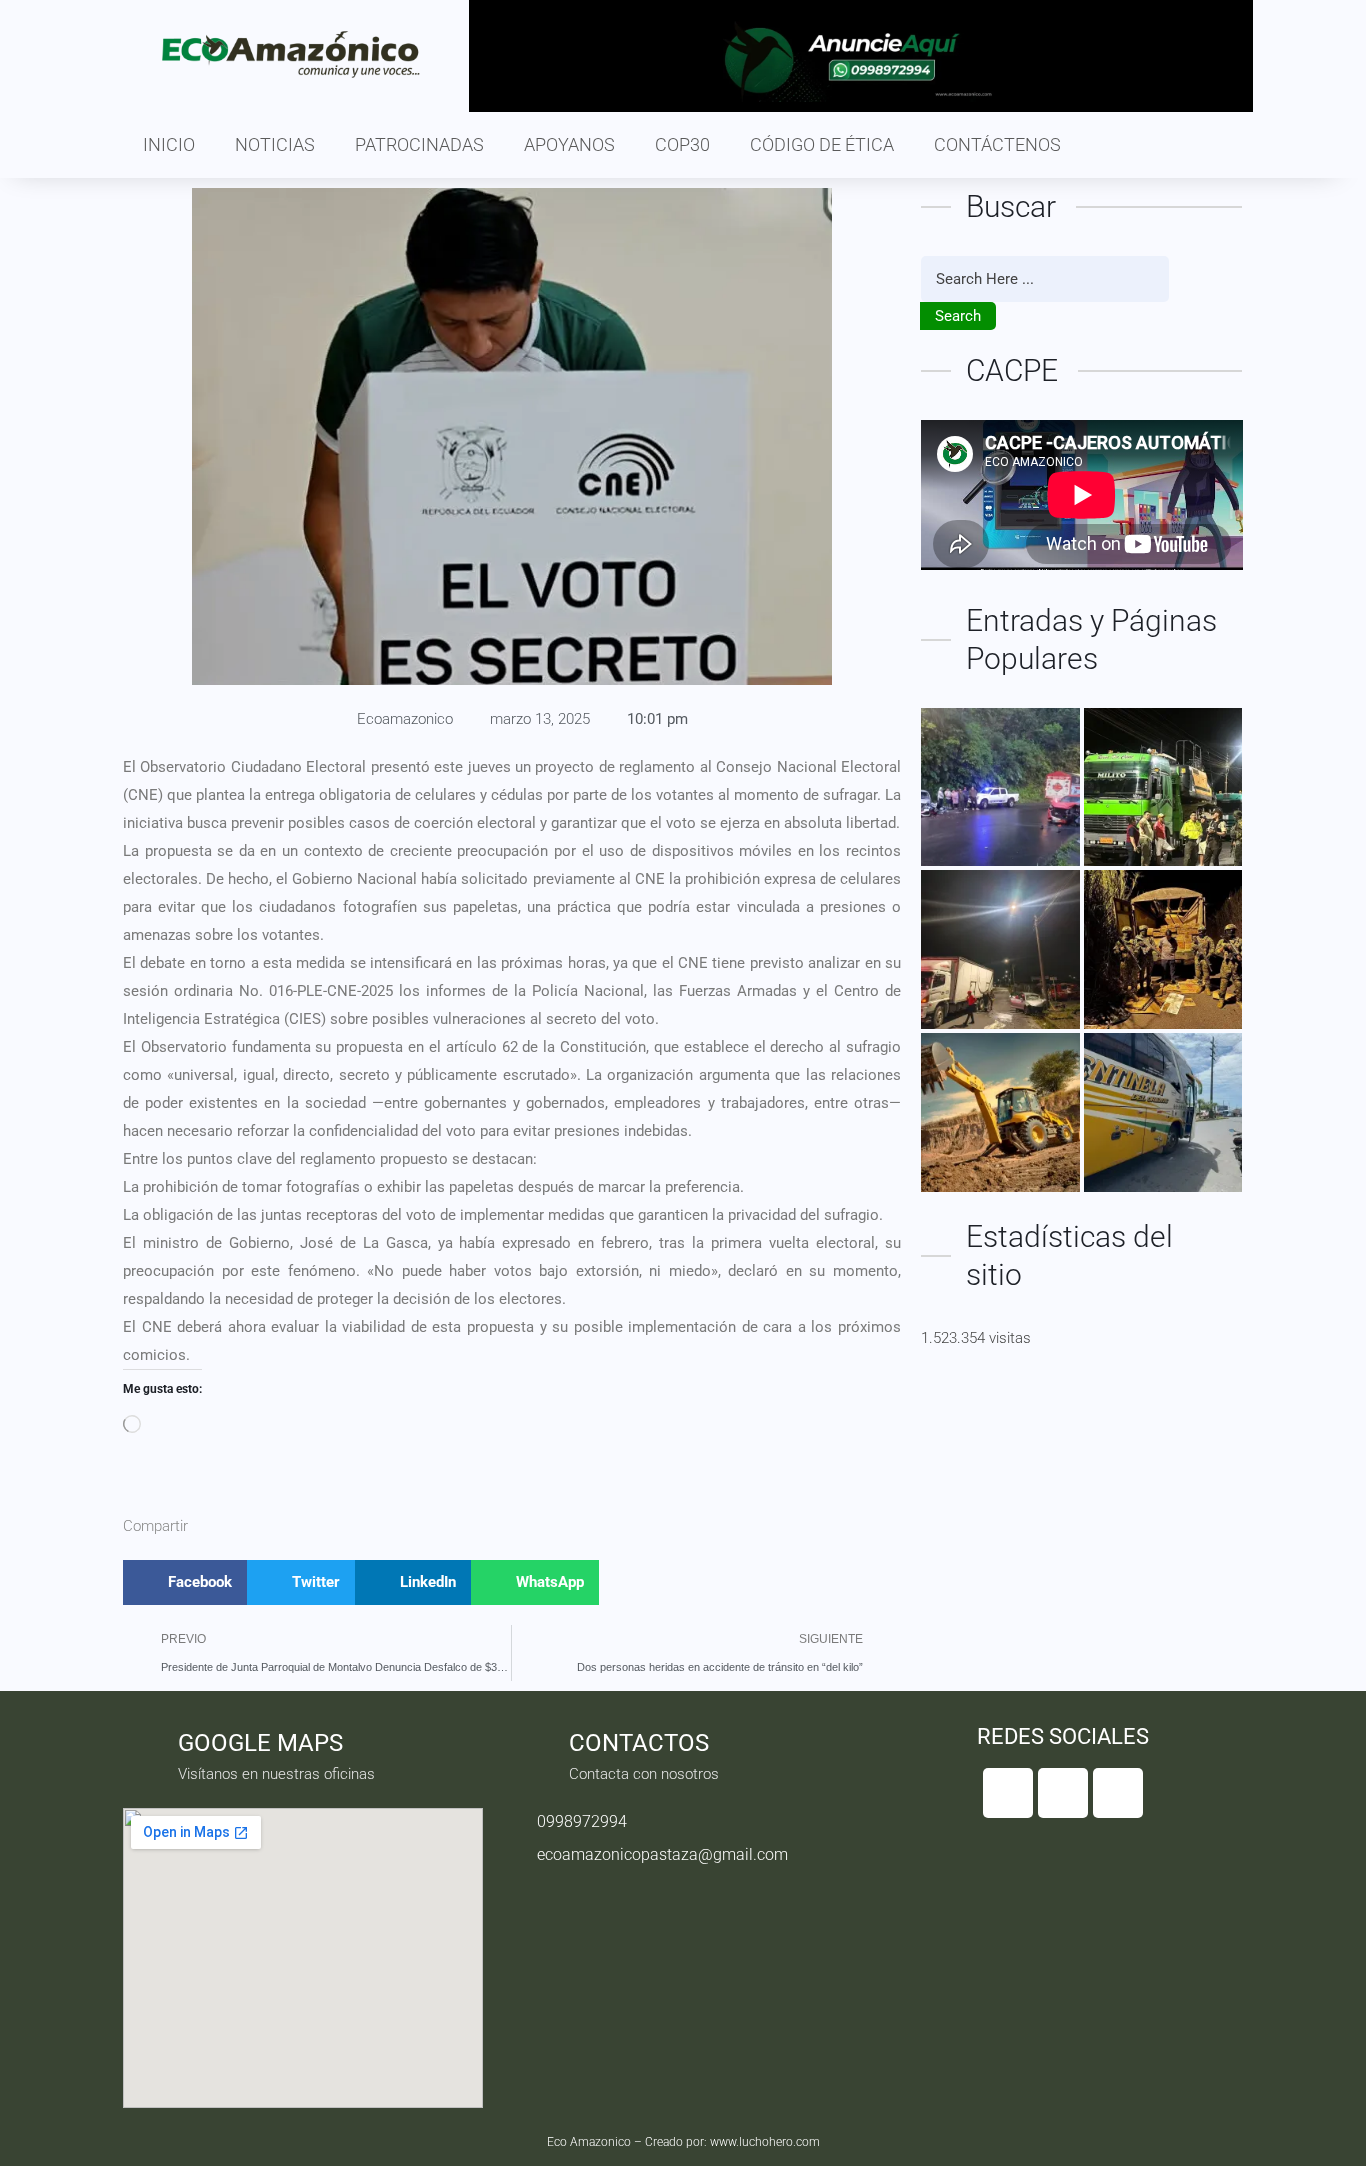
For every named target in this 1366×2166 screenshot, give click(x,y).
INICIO (169, 144)
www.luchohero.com (765, 2142)
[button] (185, 1582)
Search (958, 316)
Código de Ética (822, 144)
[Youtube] (1118, 1793)
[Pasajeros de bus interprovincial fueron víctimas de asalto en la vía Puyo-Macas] (1163, 1112)
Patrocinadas (419, 144)
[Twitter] (1063, 1793)
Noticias (275, 144)
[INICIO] (1163, 787)
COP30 (682, 144)
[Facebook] (1008, 1793)
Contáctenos (997, 144)
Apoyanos (569, 144)
